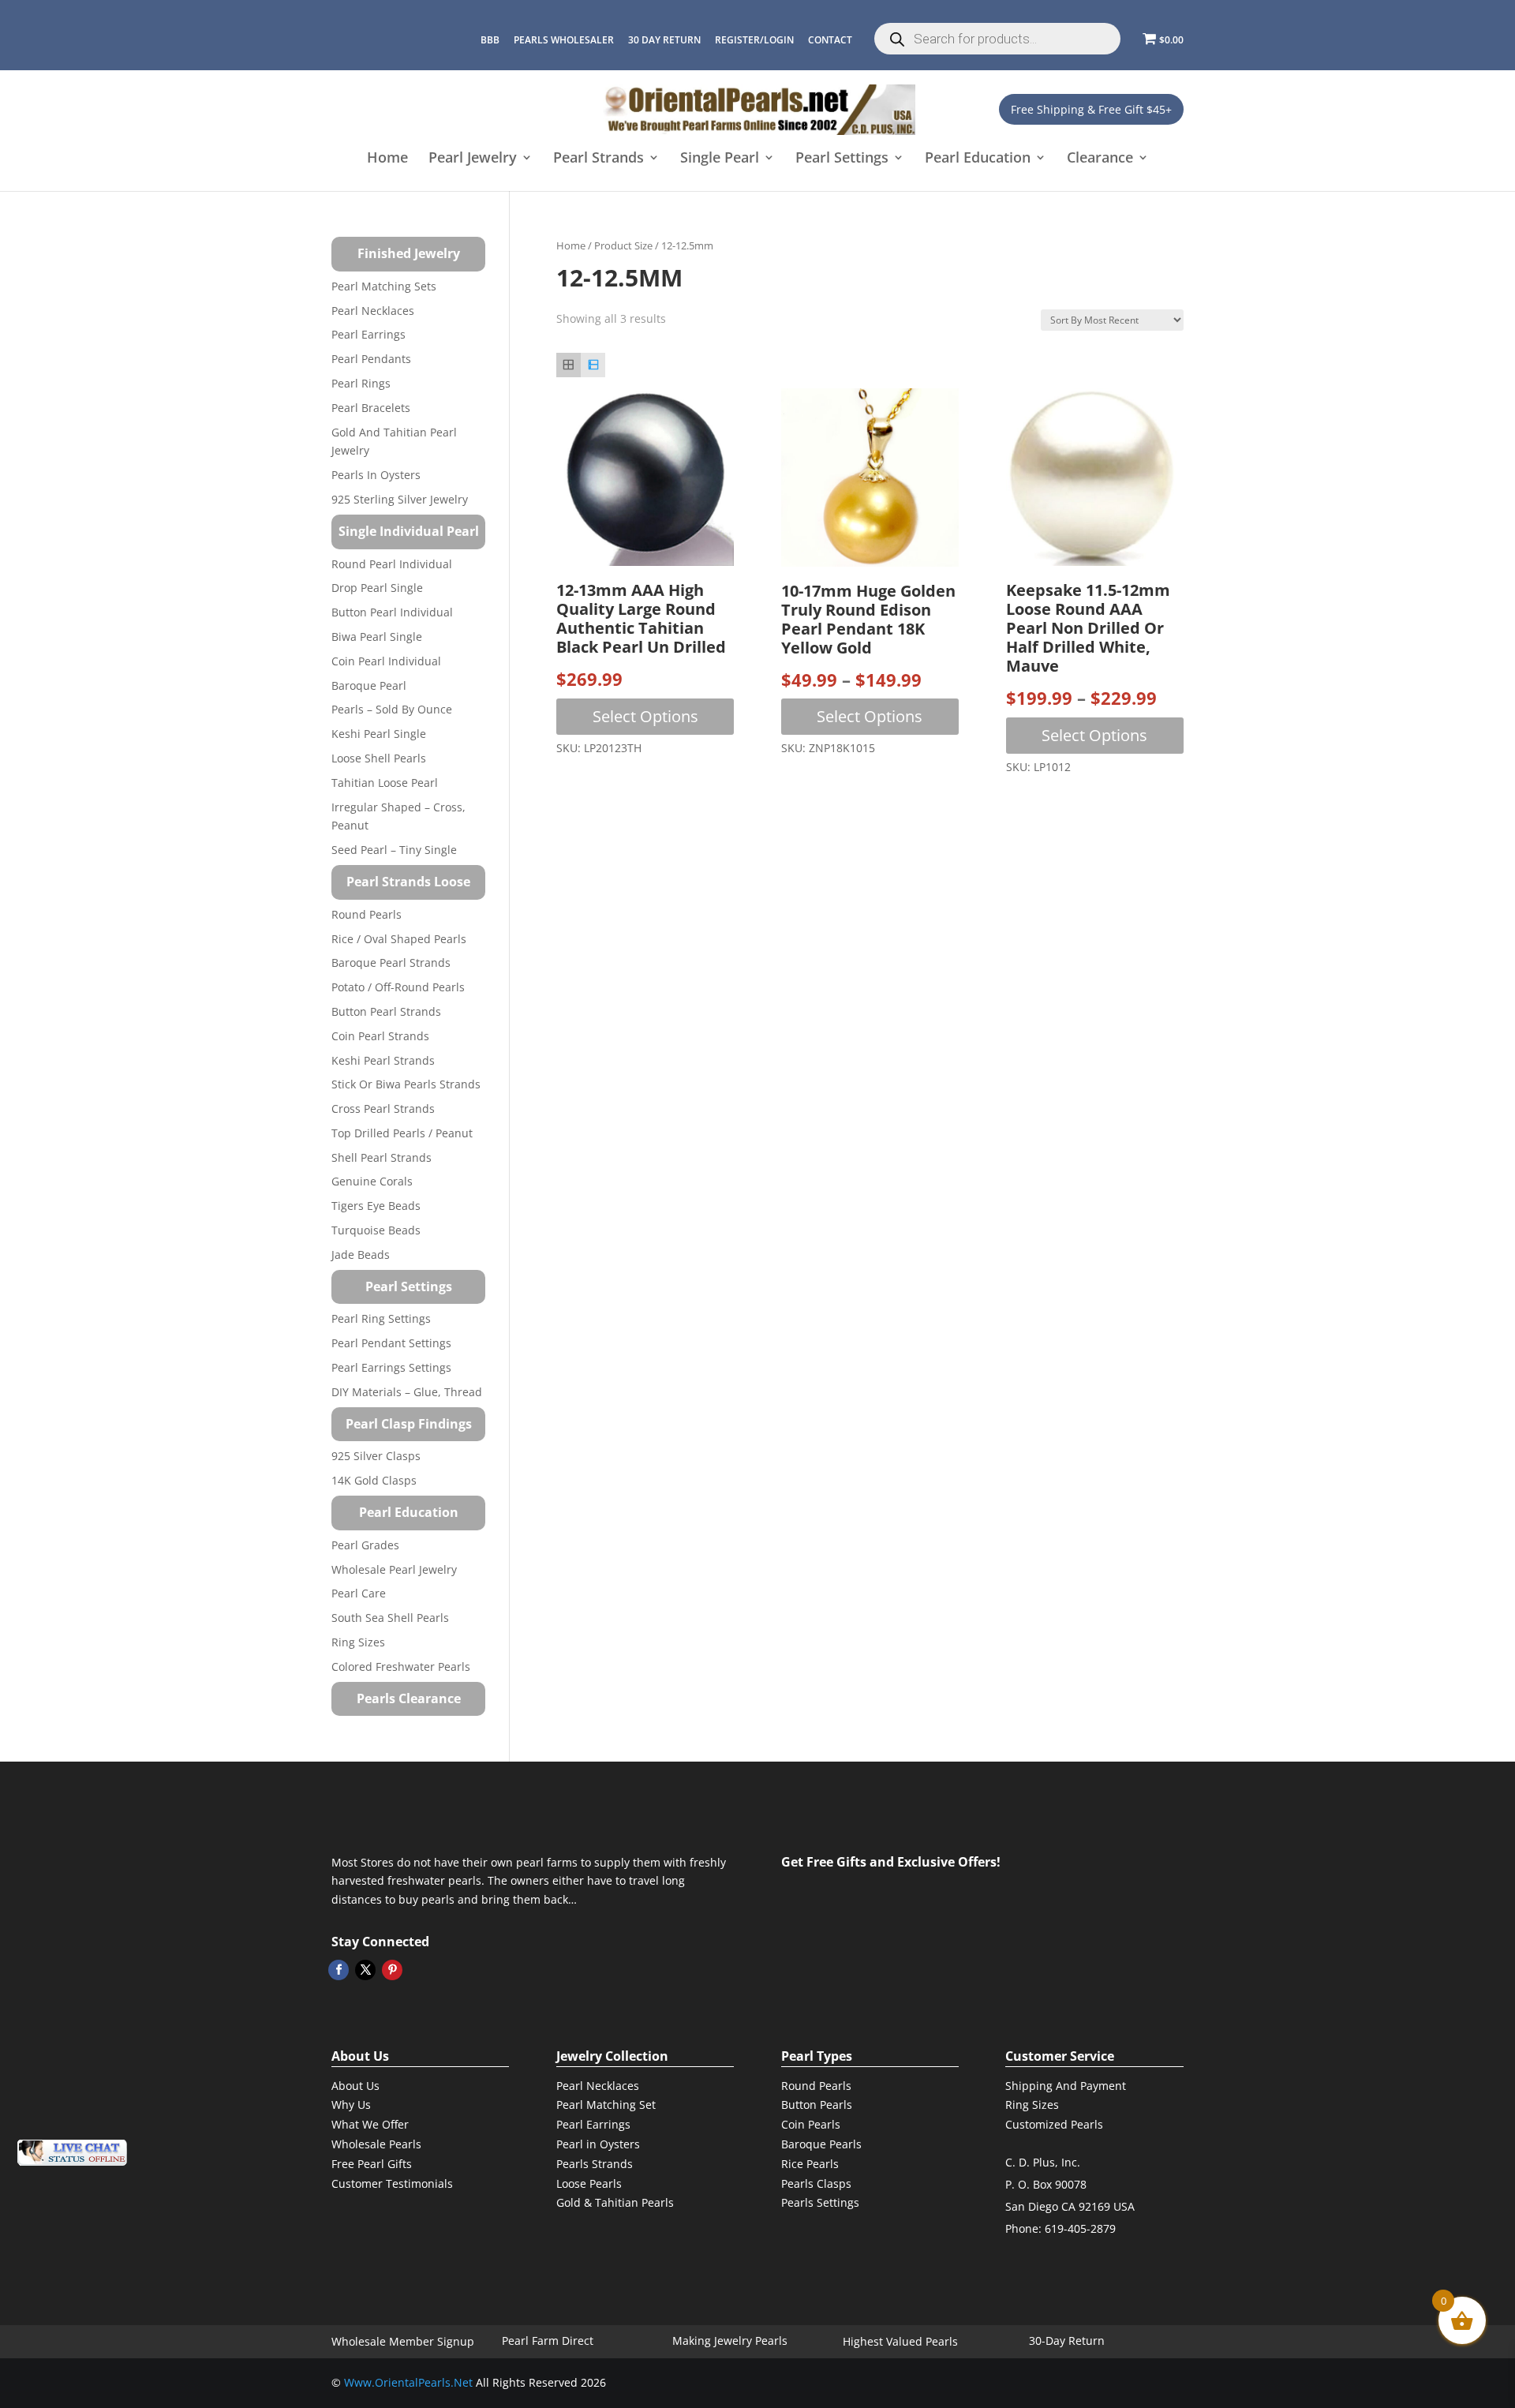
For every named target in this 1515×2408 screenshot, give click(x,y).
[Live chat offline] (72, 2153)
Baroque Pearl (369, 685)
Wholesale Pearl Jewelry (394, 1569)
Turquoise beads (376, 1230)
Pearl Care (359, 1593)
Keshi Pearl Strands (383, 1060)
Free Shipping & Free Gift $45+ (1091, 109)
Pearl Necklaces (373, 311)
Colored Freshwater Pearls (401, 1667)
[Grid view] (569, 365)
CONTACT (830, 40)
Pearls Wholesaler (564, 40)
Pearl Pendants (371, 359)
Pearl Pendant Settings (391, 1343)
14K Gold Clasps (374, 1480)
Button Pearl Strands (386, 1011)
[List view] (593, 365)
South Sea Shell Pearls (390, 1618)
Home (387, 159)
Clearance (1100, 159)
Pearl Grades (365, 1545)
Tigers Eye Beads (376, 1206)
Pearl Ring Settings (381, 1318)
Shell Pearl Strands (382, 1157)
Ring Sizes (358, 1642)
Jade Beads (361, 1255)
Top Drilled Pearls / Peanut (402, 1133)
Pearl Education (978, 159)
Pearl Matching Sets (384, 286)
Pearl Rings (361, 383)
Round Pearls (367, 914)
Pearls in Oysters (376, 475)
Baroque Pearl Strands (391, 962)
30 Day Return (664, 40)
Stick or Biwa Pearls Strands (406, 1084)
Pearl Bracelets (371, 408)
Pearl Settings (842, 159)
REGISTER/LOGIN (754, 40)
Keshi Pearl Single (379, 734)
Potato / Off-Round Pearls (398, 987)
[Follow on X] (365, 1970)
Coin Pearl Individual (386, 661)
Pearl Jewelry (473, 159)
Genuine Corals (372, 1181)
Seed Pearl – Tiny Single (394, 850)
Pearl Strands (599, 159)
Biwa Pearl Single (377, 637)
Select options (645, 716)
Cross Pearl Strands (383, 1109)
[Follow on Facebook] (339, 1970)
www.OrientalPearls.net (408, 2382)
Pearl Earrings (368, 334)
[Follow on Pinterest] (392, 1970)
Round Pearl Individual (392, 564)
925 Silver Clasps (376, 1456)
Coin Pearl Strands (380, 1036)
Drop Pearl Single (377, 588)
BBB (490, 40)
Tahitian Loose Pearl (385, 783)
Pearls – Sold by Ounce (392, 709)
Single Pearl (720, 159)
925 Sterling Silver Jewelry (400, 499)
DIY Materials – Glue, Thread (407, 1392)
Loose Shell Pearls (379, 758)
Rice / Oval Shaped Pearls (399, 939)
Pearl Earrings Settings (391, 1367)
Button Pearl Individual (392, 612)
